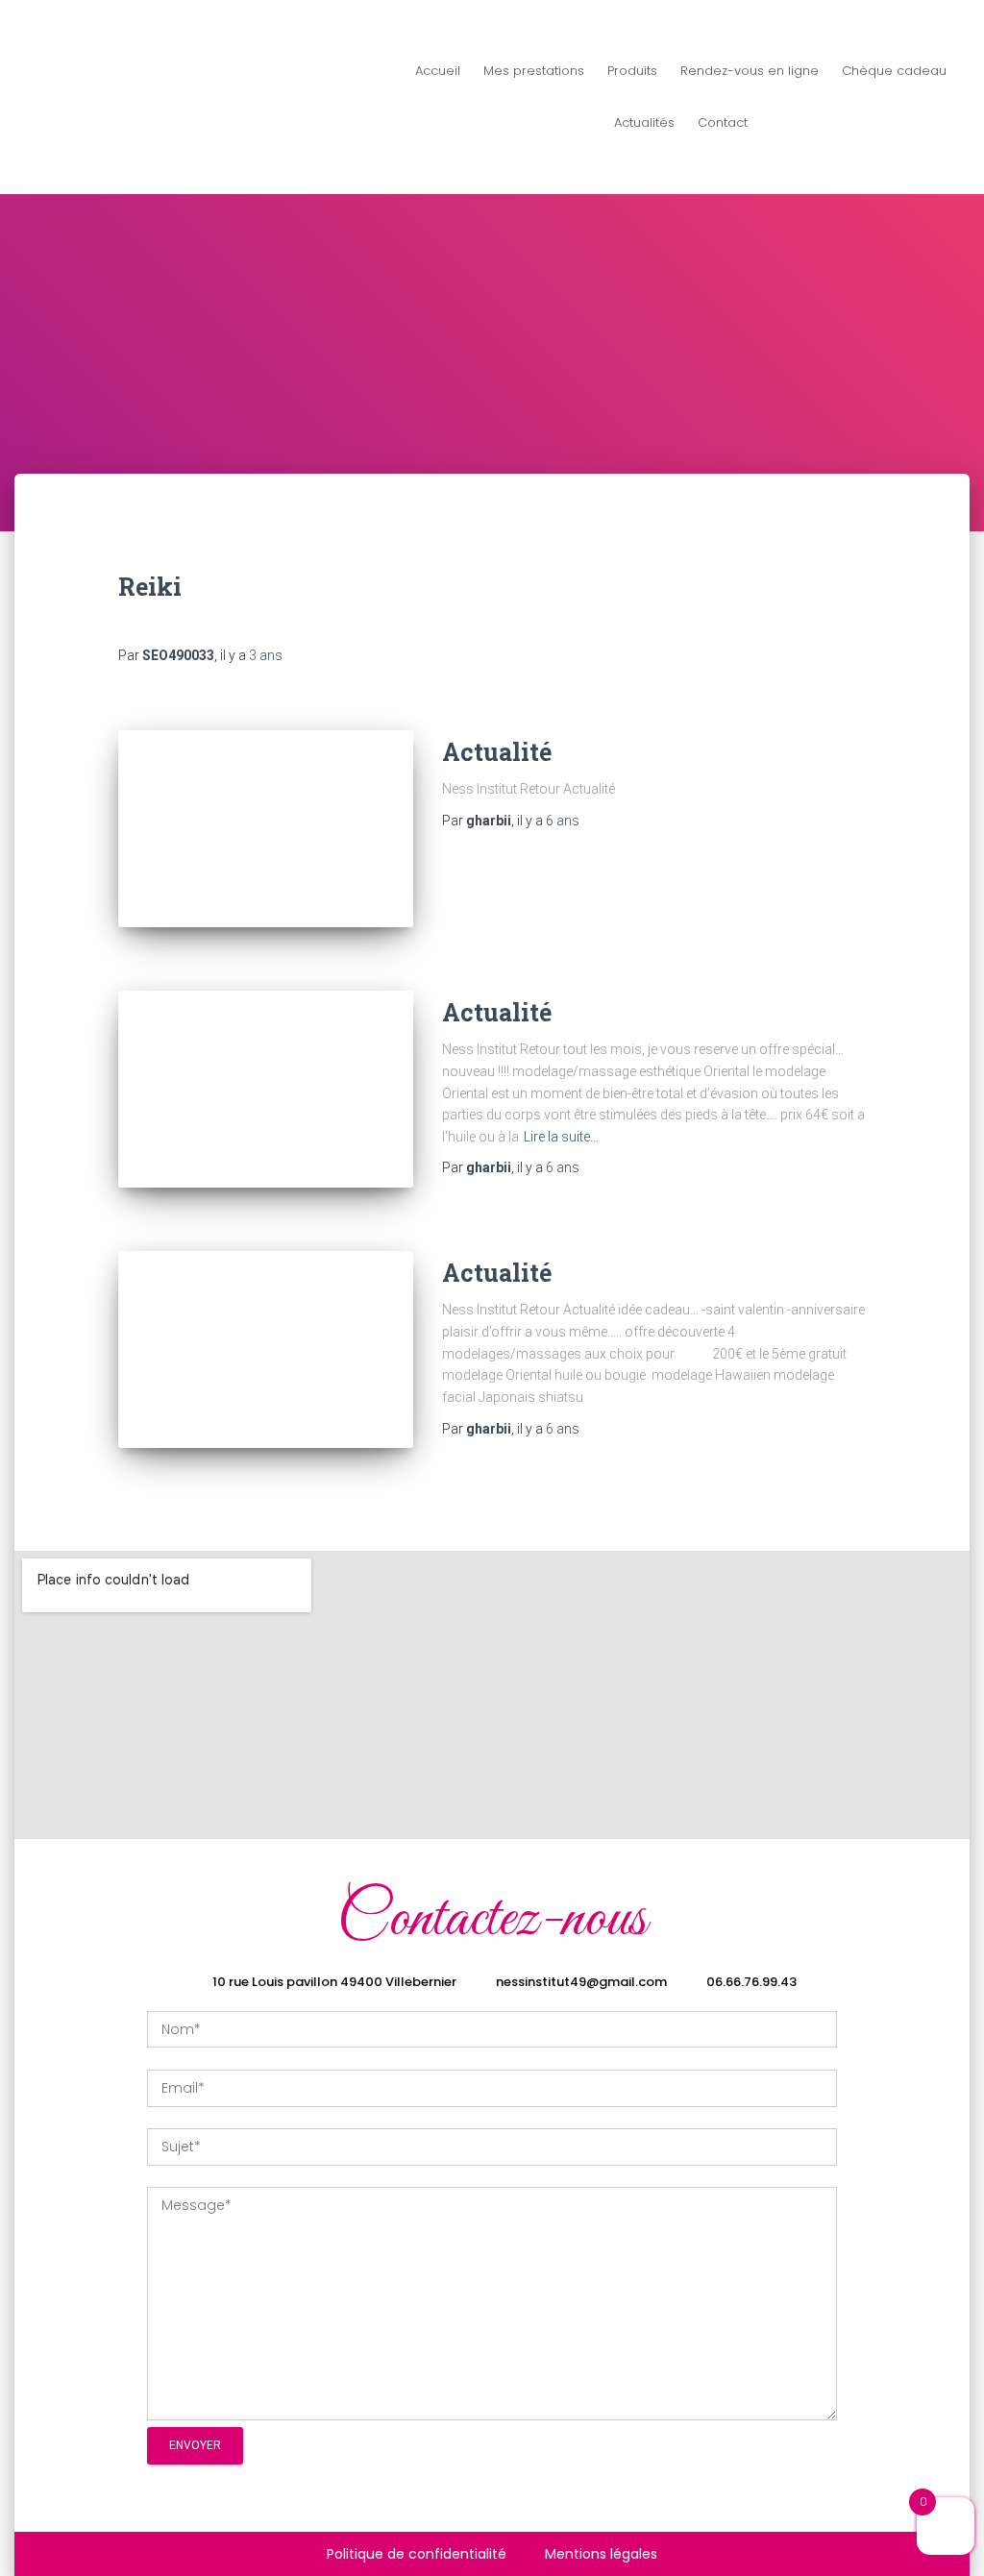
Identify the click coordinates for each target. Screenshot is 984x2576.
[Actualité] (266, 829)
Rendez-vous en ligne (750, 71)
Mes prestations (534, 71)
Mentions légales (601, 2554)
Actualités (644, 123)
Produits (632, 71)
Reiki (150, 587)
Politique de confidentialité (417, 2554)
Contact (723, 123)
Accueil (438, 71)
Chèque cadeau (894, 71)
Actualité (497, 752)
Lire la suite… (561, 1137)
